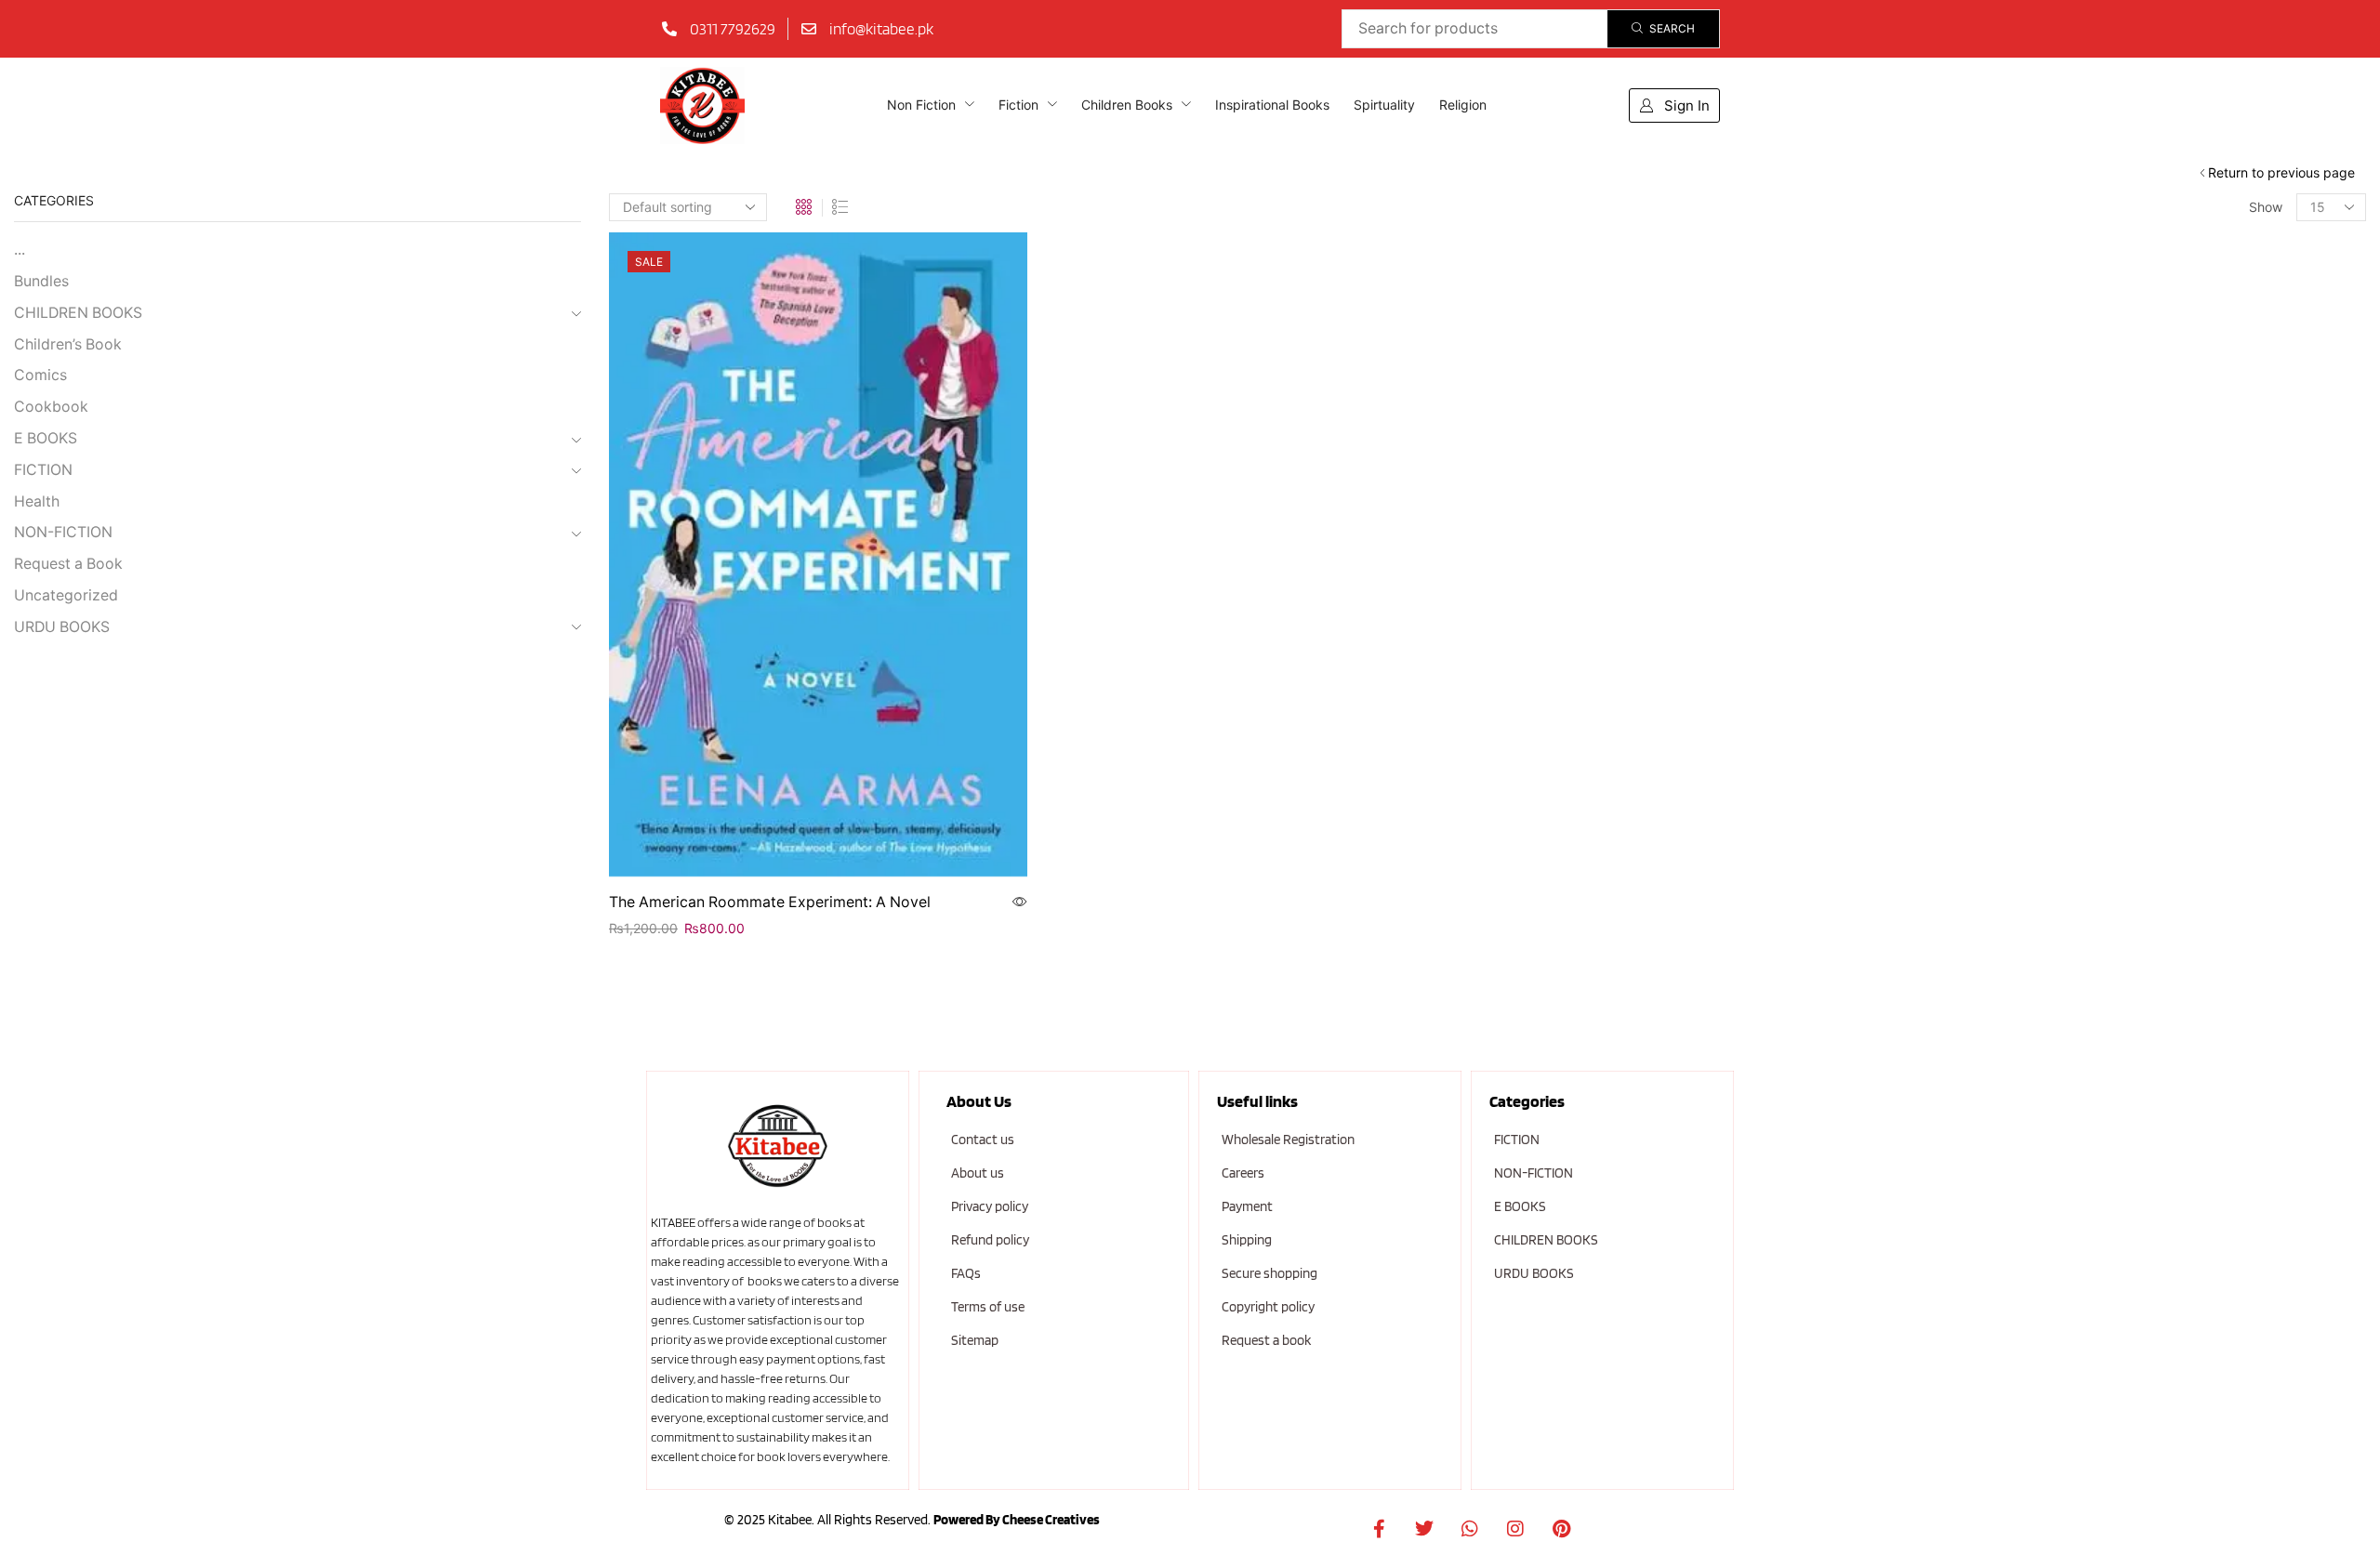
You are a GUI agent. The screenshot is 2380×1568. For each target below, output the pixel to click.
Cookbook (51, 407)
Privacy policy (990, 1206)
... (20, 250)
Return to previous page (2281, 172)
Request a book (1266, 1340)
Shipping (1247, 1240)
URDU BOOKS (62, 627)
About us (978, 1173)
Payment (1247, 1206)
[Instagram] (1515, 1529)
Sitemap (975, 1340)
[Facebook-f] (1379, 1529)
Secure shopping (1269, 1273)
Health (37, 501)
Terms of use (988, 1307)
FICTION (43, 470)
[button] (1674, 105)
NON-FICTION (63, 532)
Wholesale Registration (1288, 1140)
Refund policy (990, 1240)
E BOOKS (46, 438)
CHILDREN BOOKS (78, 313)
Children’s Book (68, 344)
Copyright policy (1268, 1307)
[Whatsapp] (1470, 1529)
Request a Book (68, 564)
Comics (40, 375)
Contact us (983, 1140)
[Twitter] (1424, 1529)
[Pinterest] (1561, 1529)
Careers (1243, 1173)
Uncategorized (66, 595)
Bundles (41, 281)
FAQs (966, 1273)
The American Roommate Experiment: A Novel (770, 902)
